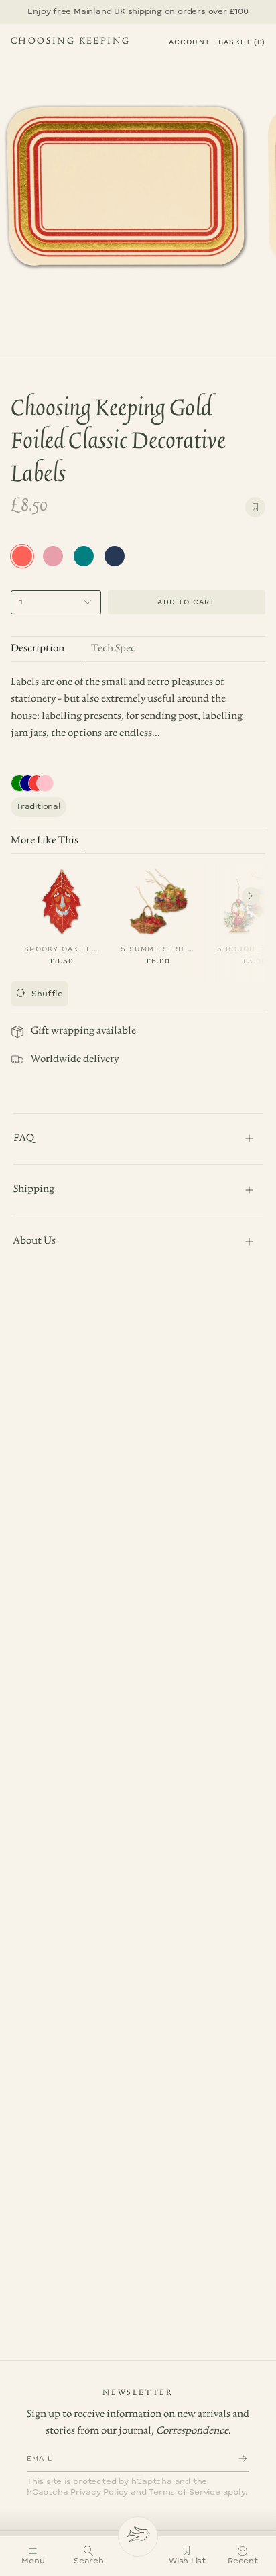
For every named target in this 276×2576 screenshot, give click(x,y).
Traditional (39, 807)
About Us (34, 1241)
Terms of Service (185, 2492)
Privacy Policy (99, 2492)
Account (190, 42)
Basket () (242, 42)
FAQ (24, 1138)
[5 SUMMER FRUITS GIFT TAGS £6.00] (158, 899)
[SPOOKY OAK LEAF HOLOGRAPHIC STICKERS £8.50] (62, 899)
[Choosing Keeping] (138, 2536)
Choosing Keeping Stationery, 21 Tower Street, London (70, 43)
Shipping (34, 1189)
